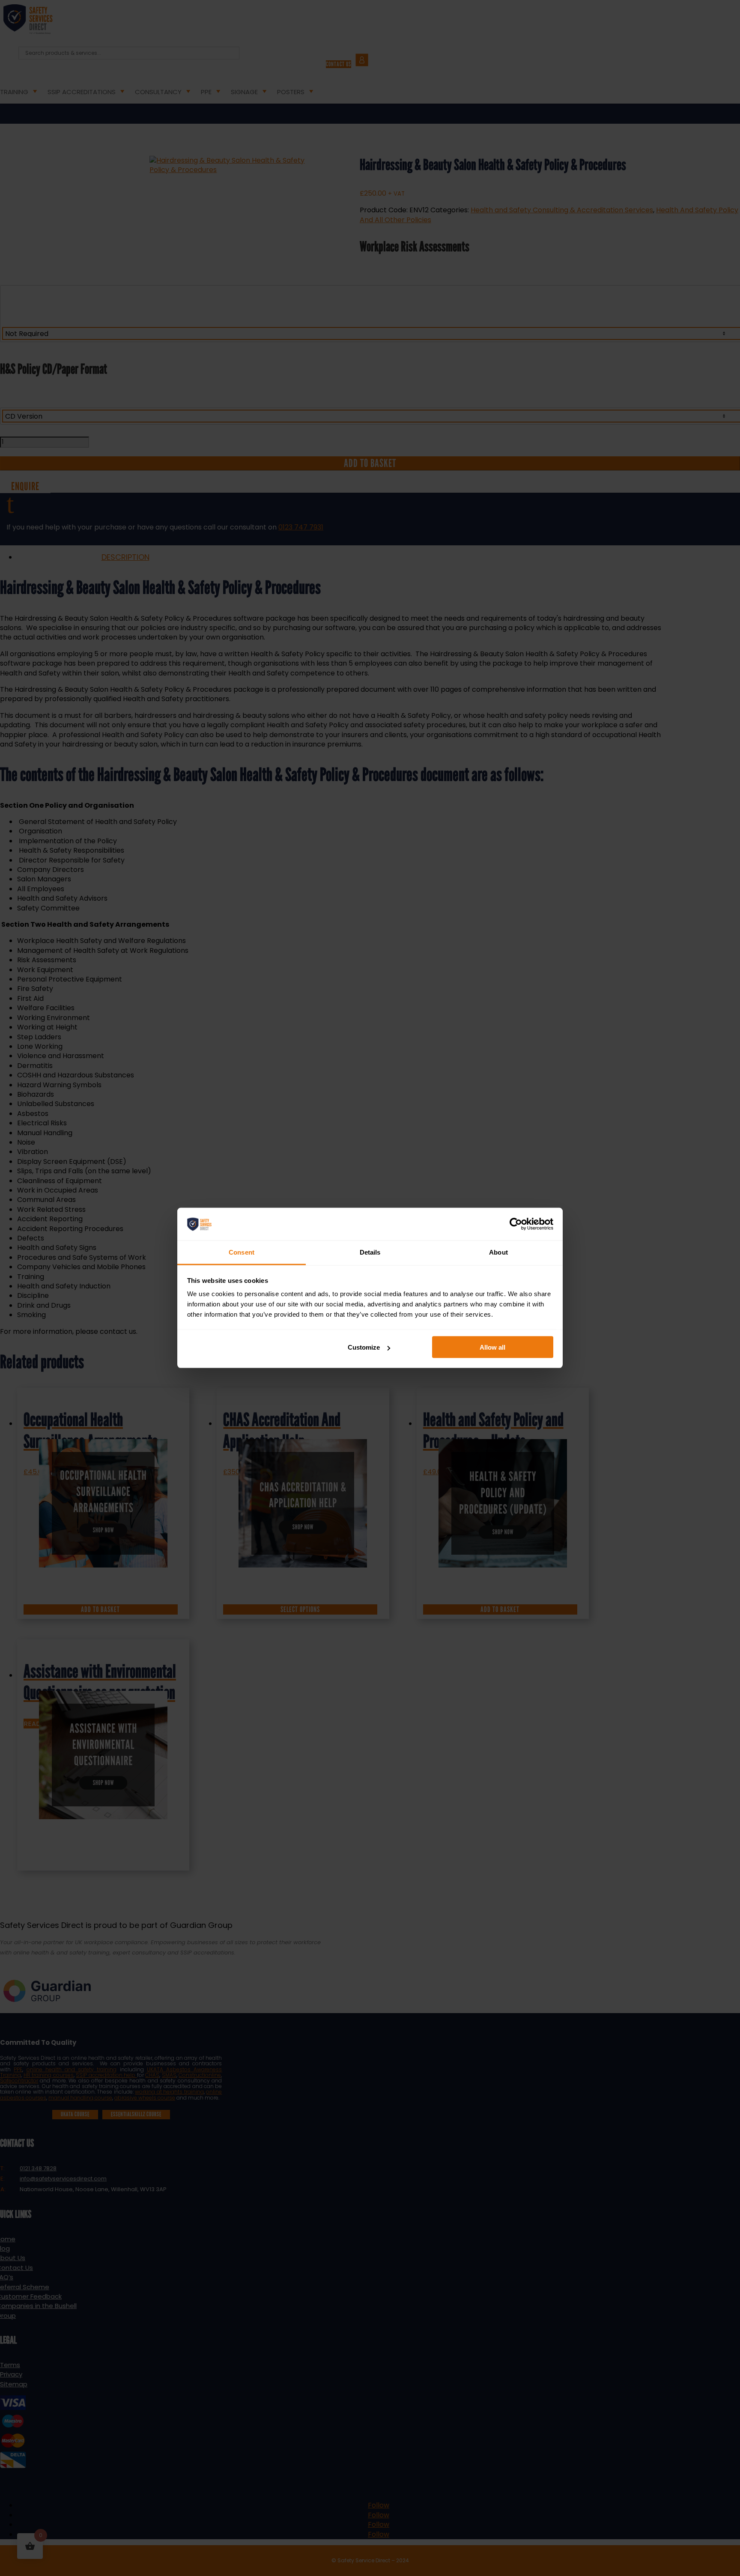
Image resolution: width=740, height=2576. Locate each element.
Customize (364, 1347)
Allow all (492, 1347)
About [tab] (498, 1252)
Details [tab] (370, 1252)
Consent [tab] (242, 1252)
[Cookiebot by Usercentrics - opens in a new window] (516, 1224)
